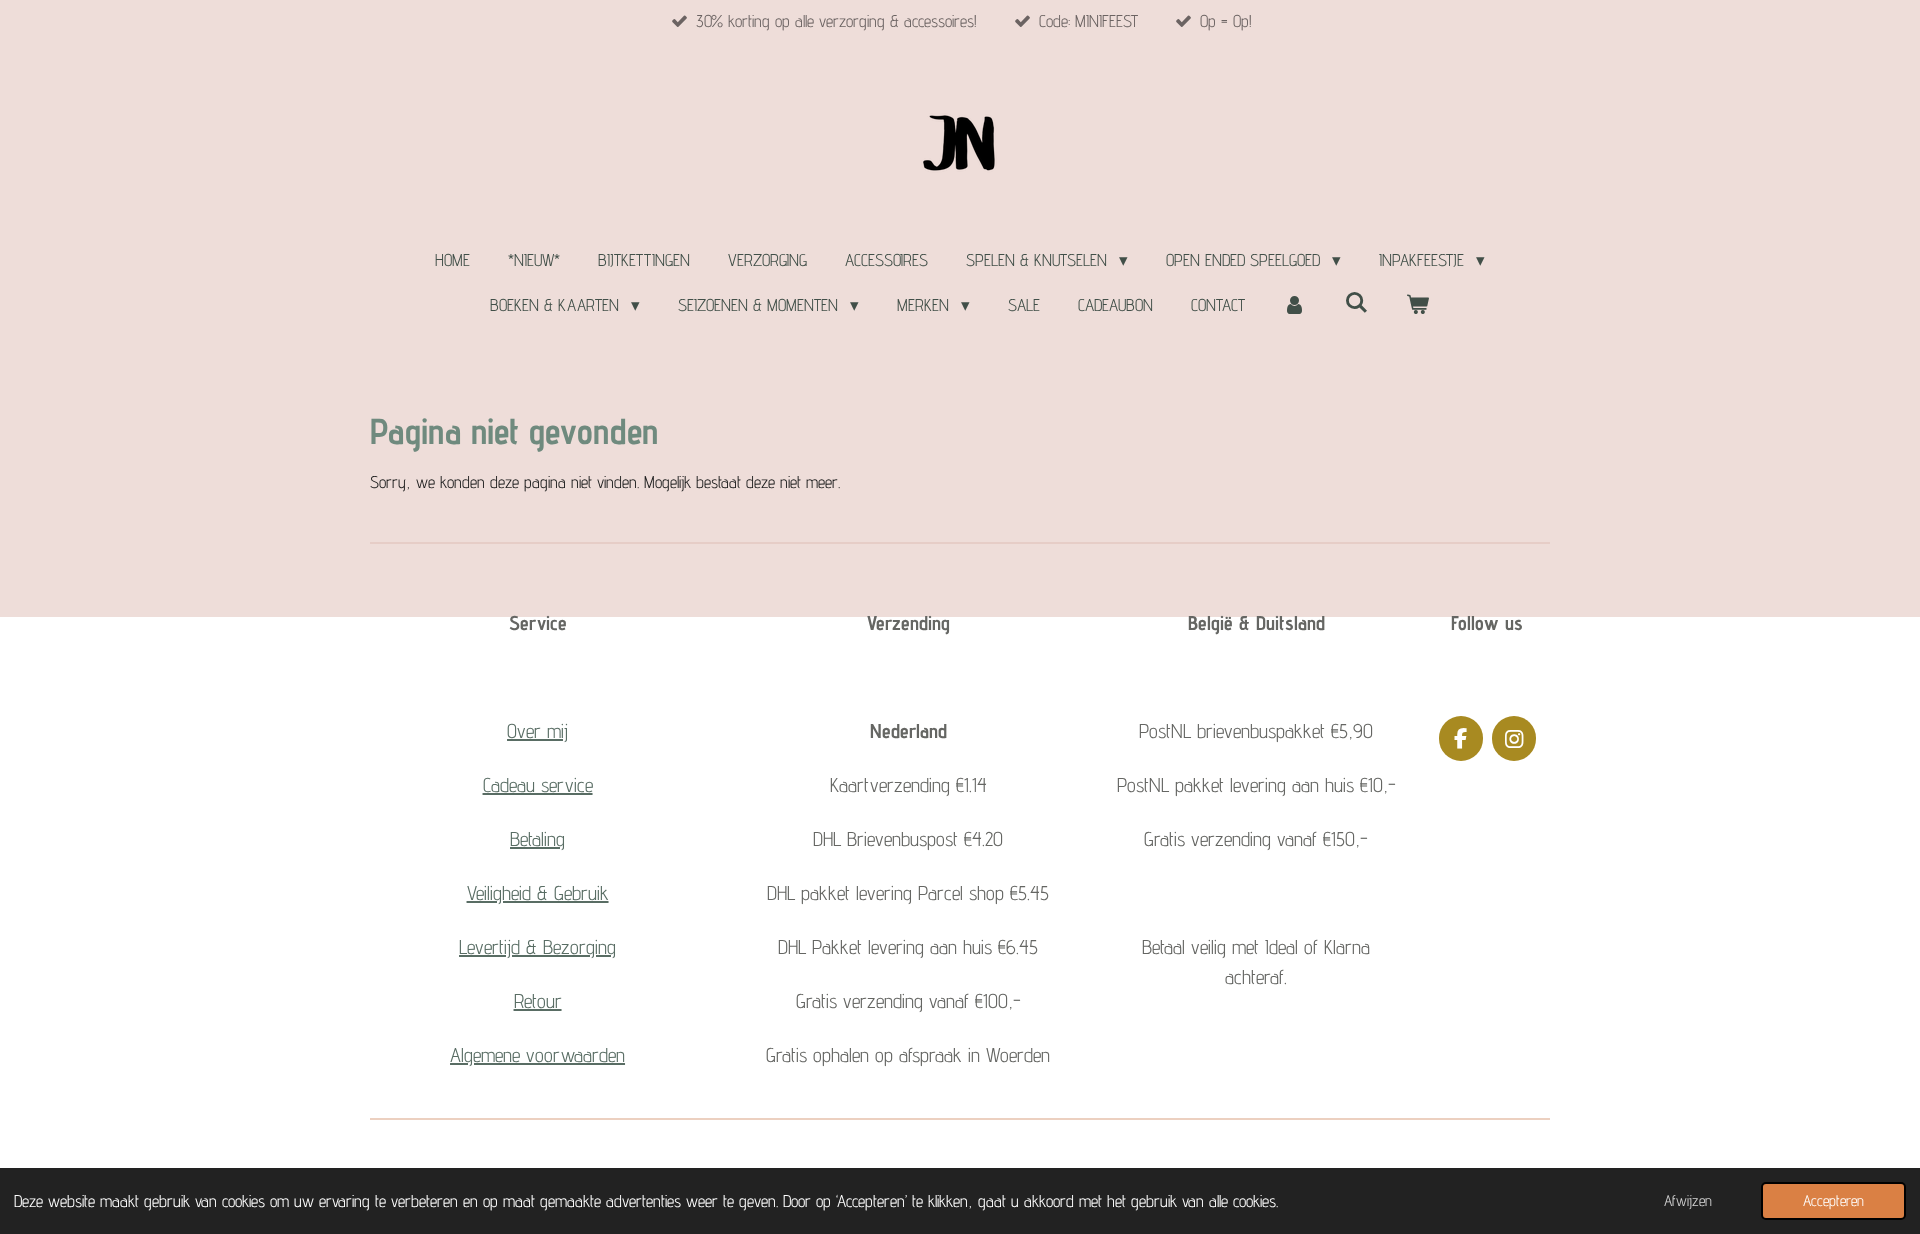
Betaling (537, 839)
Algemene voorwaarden (537, 1055)
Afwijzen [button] (1688, 1200)
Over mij (537, 731)
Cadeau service (538, 785)
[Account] (1295, 306)
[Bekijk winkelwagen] (1418, 306)
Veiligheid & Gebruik (538, 893)
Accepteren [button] (1833, 1200)
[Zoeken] (1356, 303)
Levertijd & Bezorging (537, 947)
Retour (538, 1001)
